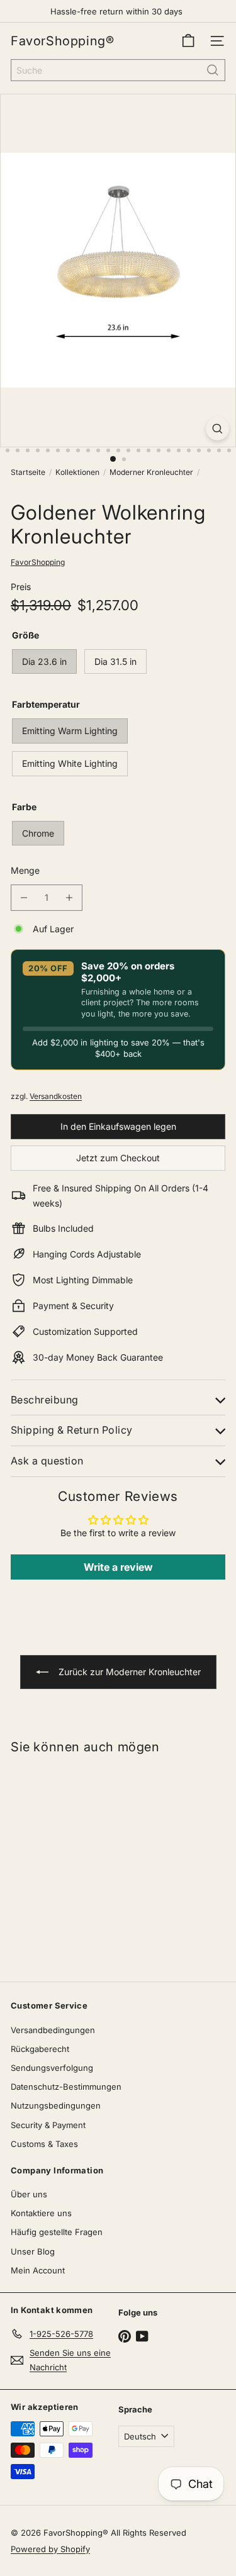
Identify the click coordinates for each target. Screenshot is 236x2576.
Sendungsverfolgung (52, 2068)
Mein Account (38, 2270)
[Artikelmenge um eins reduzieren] (24, 898)
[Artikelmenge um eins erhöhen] (69, 898)
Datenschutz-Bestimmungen (66, 2087)
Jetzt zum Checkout (118, 1158)
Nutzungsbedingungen (56, 2105)
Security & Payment (48, 2125)
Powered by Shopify (50, 2549)
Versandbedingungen (53, 2030)
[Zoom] (217, 429)
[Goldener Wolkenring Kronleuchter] (79, 1860)
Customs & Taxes (44, 2144)
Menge (25, 870)
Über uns (29, 2194)
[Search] (213, 70)
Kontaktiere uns (41, 2213)
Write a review (118, 1567)
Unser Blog (33, 2251)
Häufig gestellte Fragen (57, 2232)
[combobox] (118, 70)
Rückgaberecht (40, 2049)
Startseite (28, 472)
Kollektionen (77, 472)
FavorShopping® (62, 41)
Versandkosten (56, 1096)
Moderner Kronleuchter (151, 472)
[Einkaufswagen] (188, 41)
